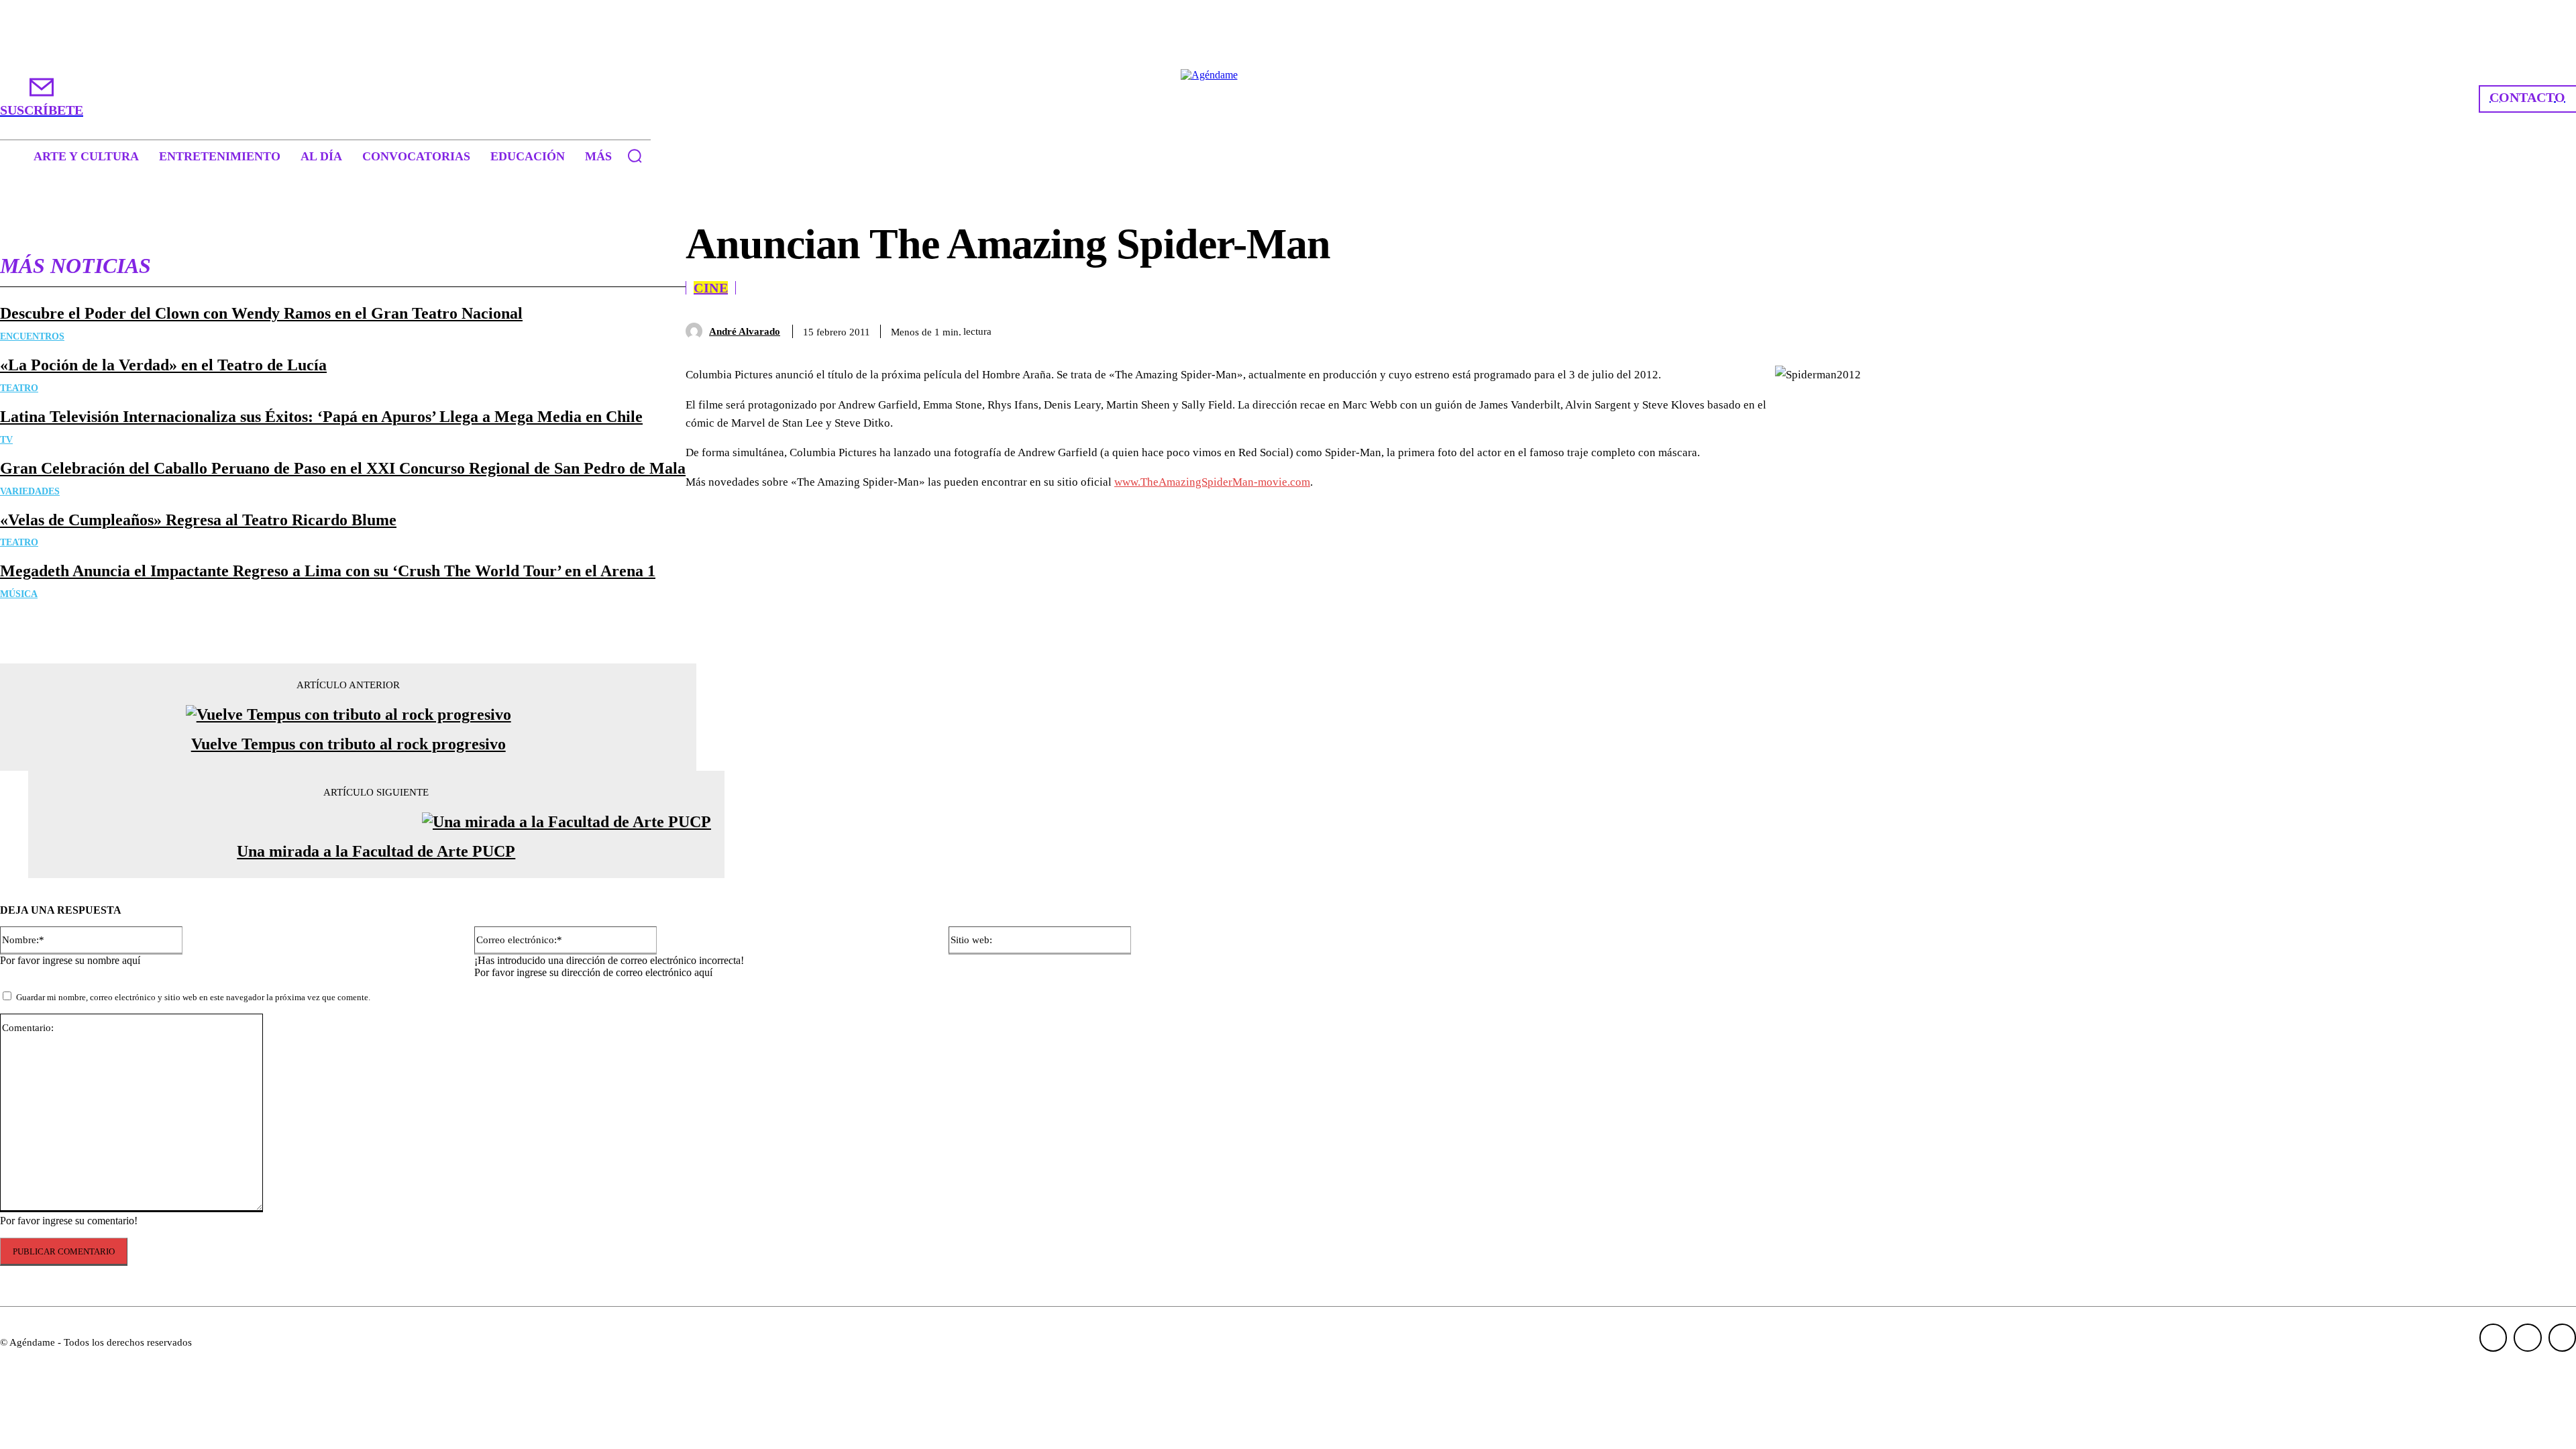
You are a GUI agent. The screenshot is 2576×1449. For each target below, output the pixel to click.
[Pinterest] (1856, 329)
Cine (711, 288)
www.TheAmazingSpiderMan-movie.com (1212, 482)
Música (19, 594)
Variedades (30, 491)
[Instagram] (2528, 1338)
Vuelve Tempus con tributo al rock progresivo (348, 744)
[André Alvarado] (697, 331)
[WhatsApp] (1904, 329)
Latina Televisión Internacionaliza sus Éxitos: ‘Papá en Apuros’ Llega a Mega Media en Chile (321, 417)
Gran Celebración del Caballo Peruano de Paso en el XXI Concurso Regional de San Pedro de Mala (343, 468)
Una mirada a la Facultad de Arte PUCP (376, 851)
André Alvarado (745, 331)
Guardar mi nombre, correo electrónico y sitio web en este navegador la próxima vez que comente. (193, 997)
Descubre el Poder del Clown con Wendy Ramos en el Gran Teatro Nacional (261, 313)
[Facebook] (1760, 329)
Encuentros (32, 336)
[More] (1953, 329)
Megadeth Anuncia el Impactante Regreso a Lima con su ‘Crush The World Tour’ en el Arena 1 (328, 571)
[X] (1808, 329)
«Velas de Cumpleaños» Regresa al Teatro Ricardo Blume (198, 520)
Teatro (19, 388)
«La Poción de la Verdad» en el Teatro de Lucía (163, 365)
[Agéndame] (1288, 98)
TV (6, 440)
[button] (635, 156)
